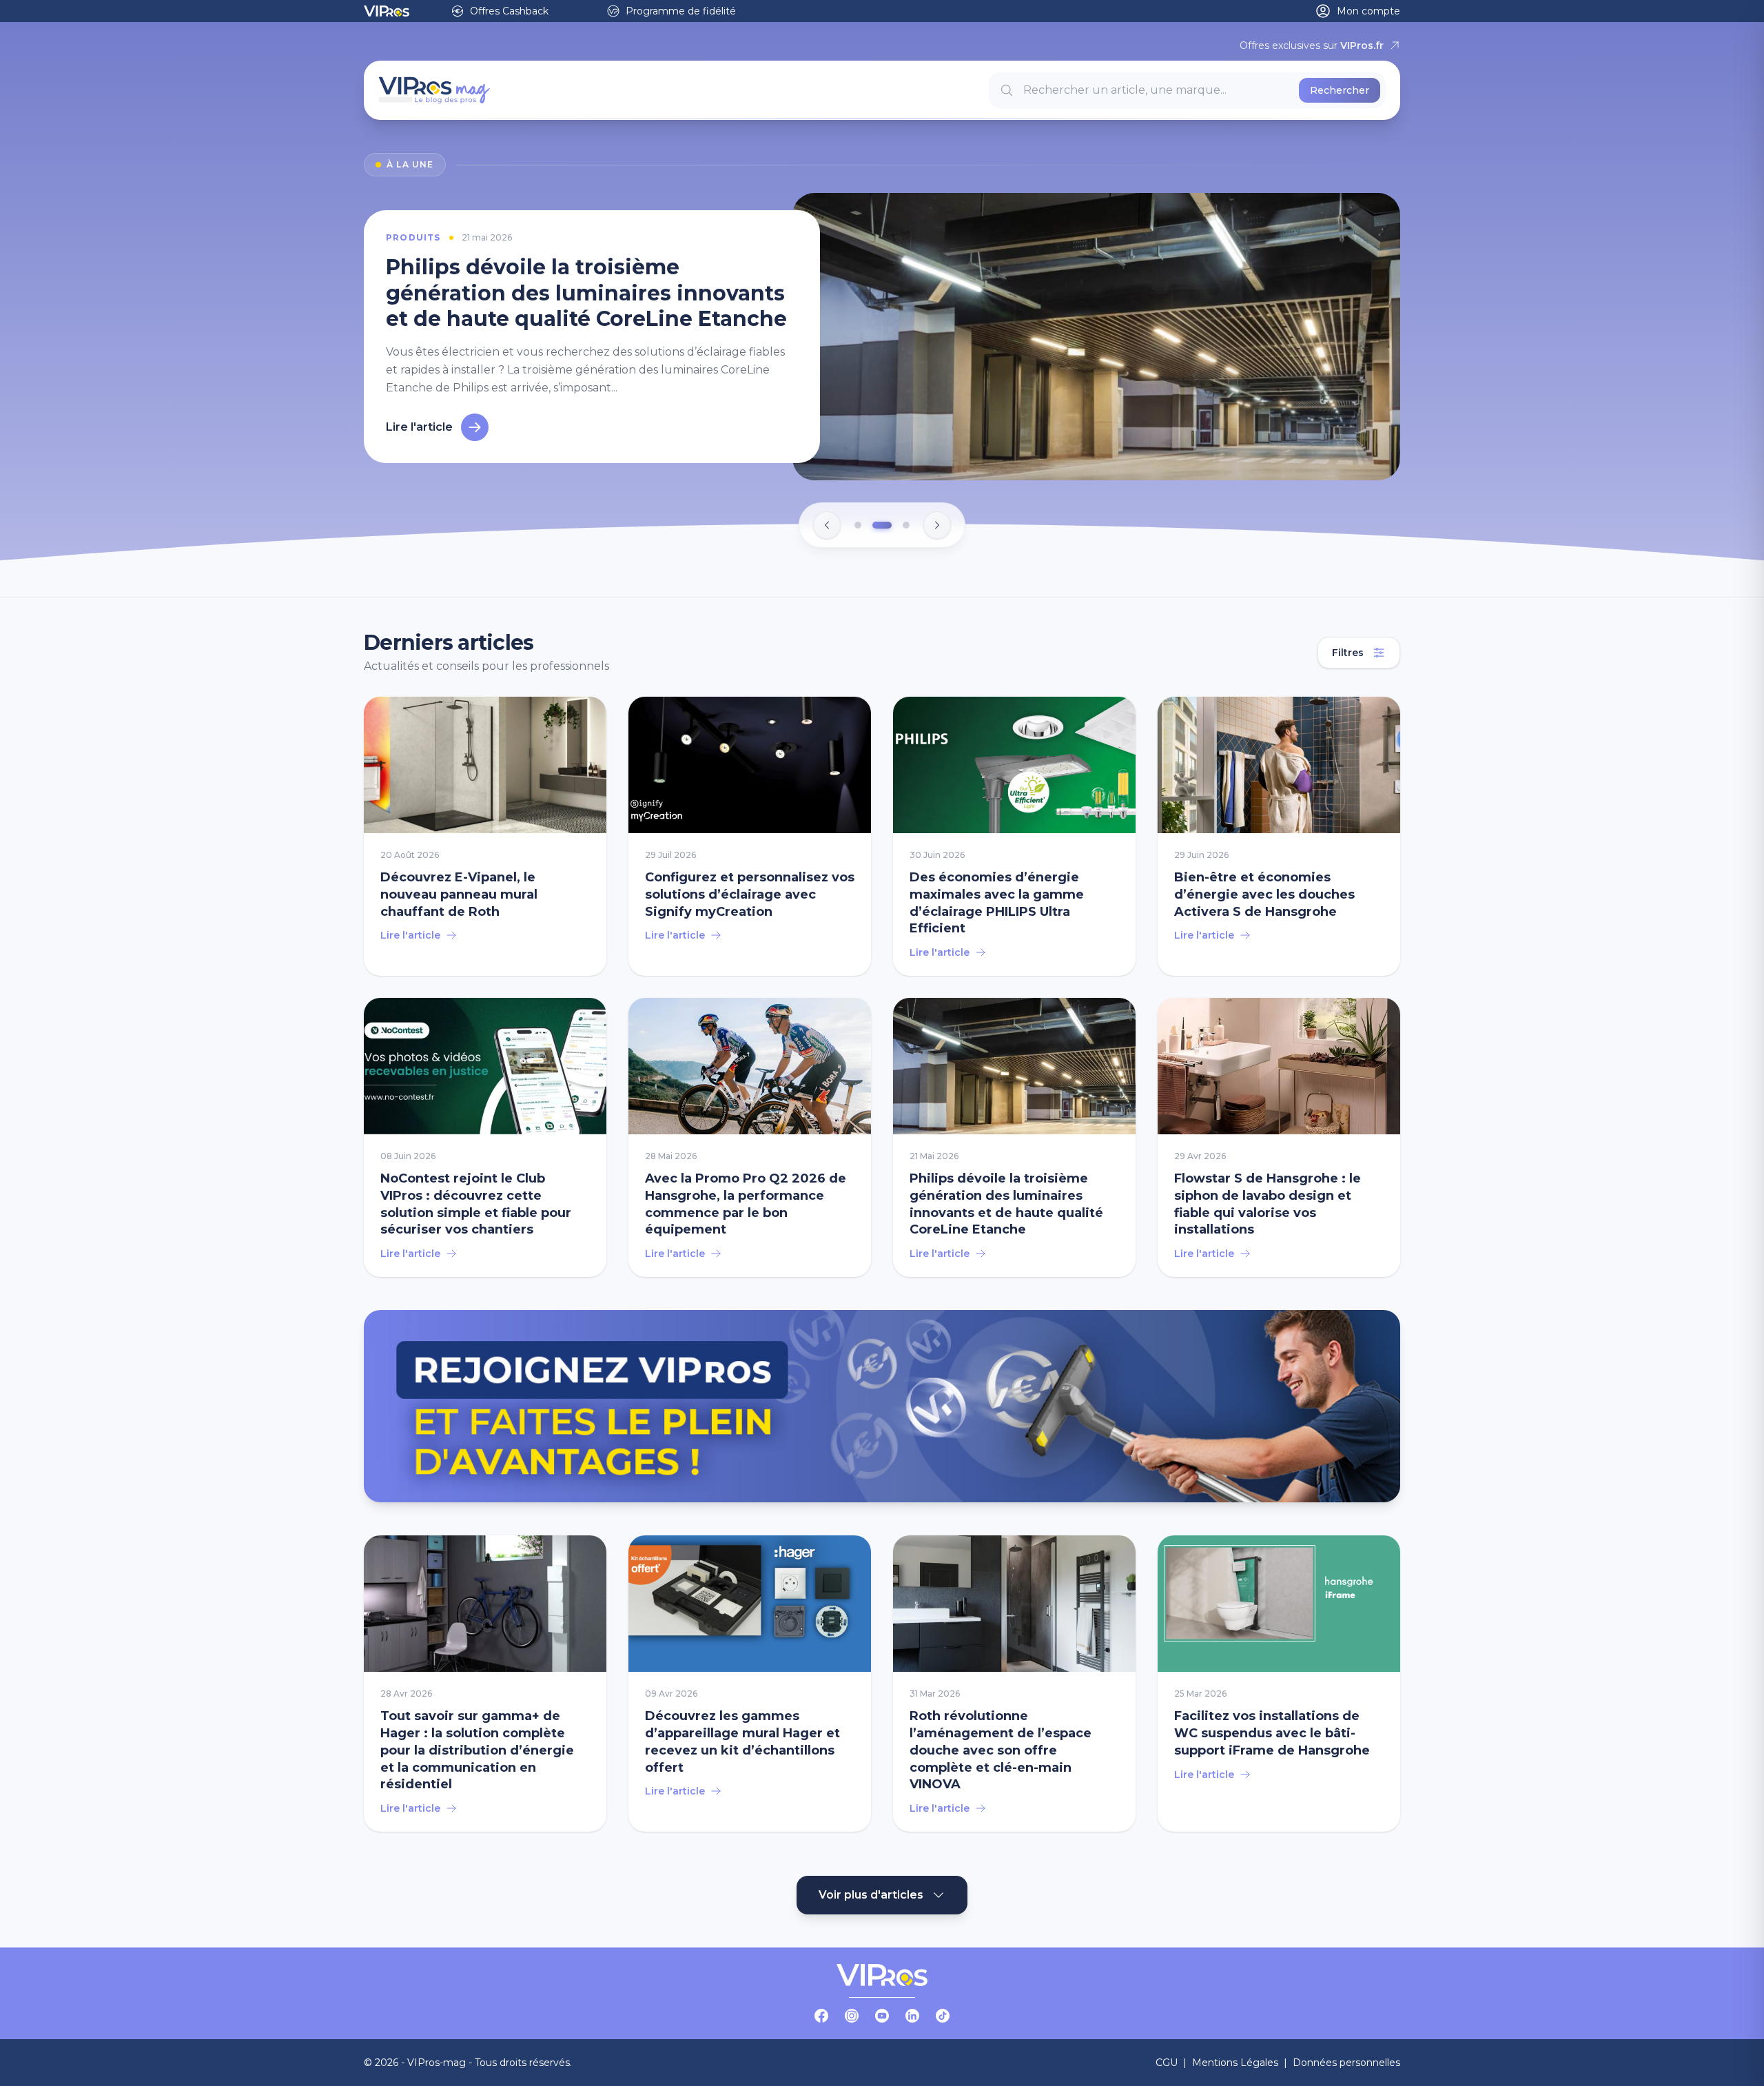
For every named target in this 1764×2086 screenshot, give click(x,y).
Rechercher (1340, 90)
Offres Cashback (509, 11)
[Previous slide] (827, 526)
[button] (858, 526)
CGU (1167, 2063)
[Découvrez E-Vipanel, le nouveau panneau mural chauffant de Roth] (485, 837)
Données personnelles (1346, 2063)
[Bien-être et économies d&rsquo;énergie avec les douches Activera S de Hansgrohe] (1279, 837)
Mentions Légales (1235, 2063)
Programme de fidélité (681, 11)
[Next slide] (937, 526)
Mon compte (1368, 11)
